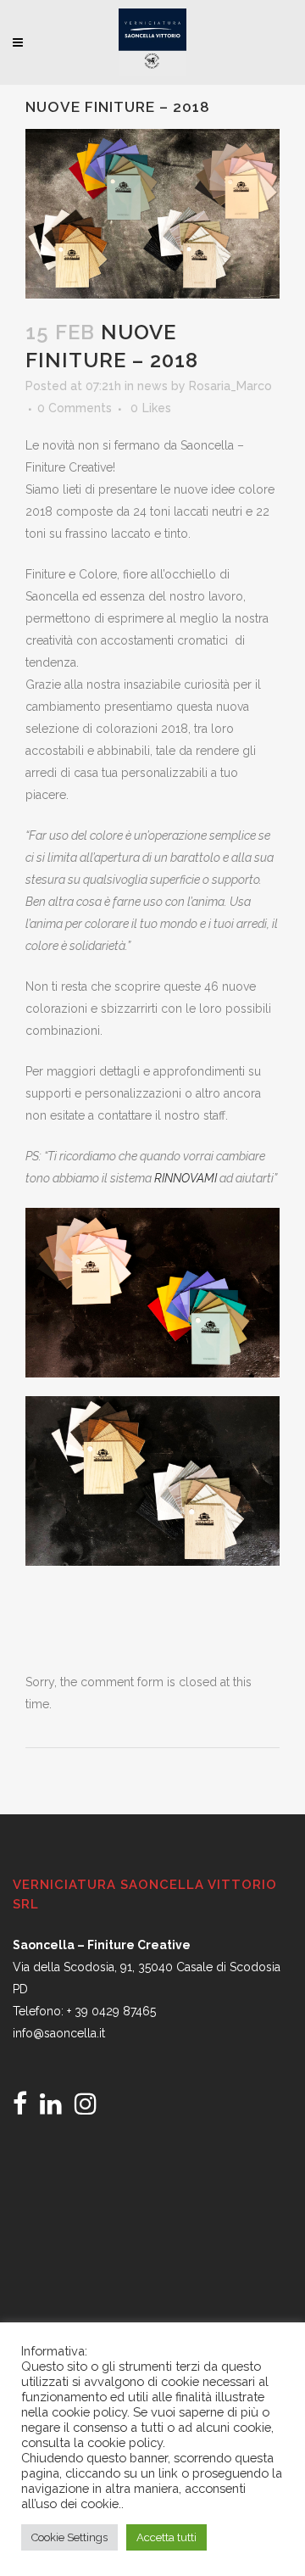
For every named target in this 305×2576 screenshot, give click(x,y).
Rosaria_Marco (230, 386)
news (152, 386)
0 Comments (75, 408)
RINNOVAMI (184, 1178)
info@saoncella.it (59, 2033)
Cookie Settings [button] (69, 2537)
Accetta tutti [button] (166, 2537)
